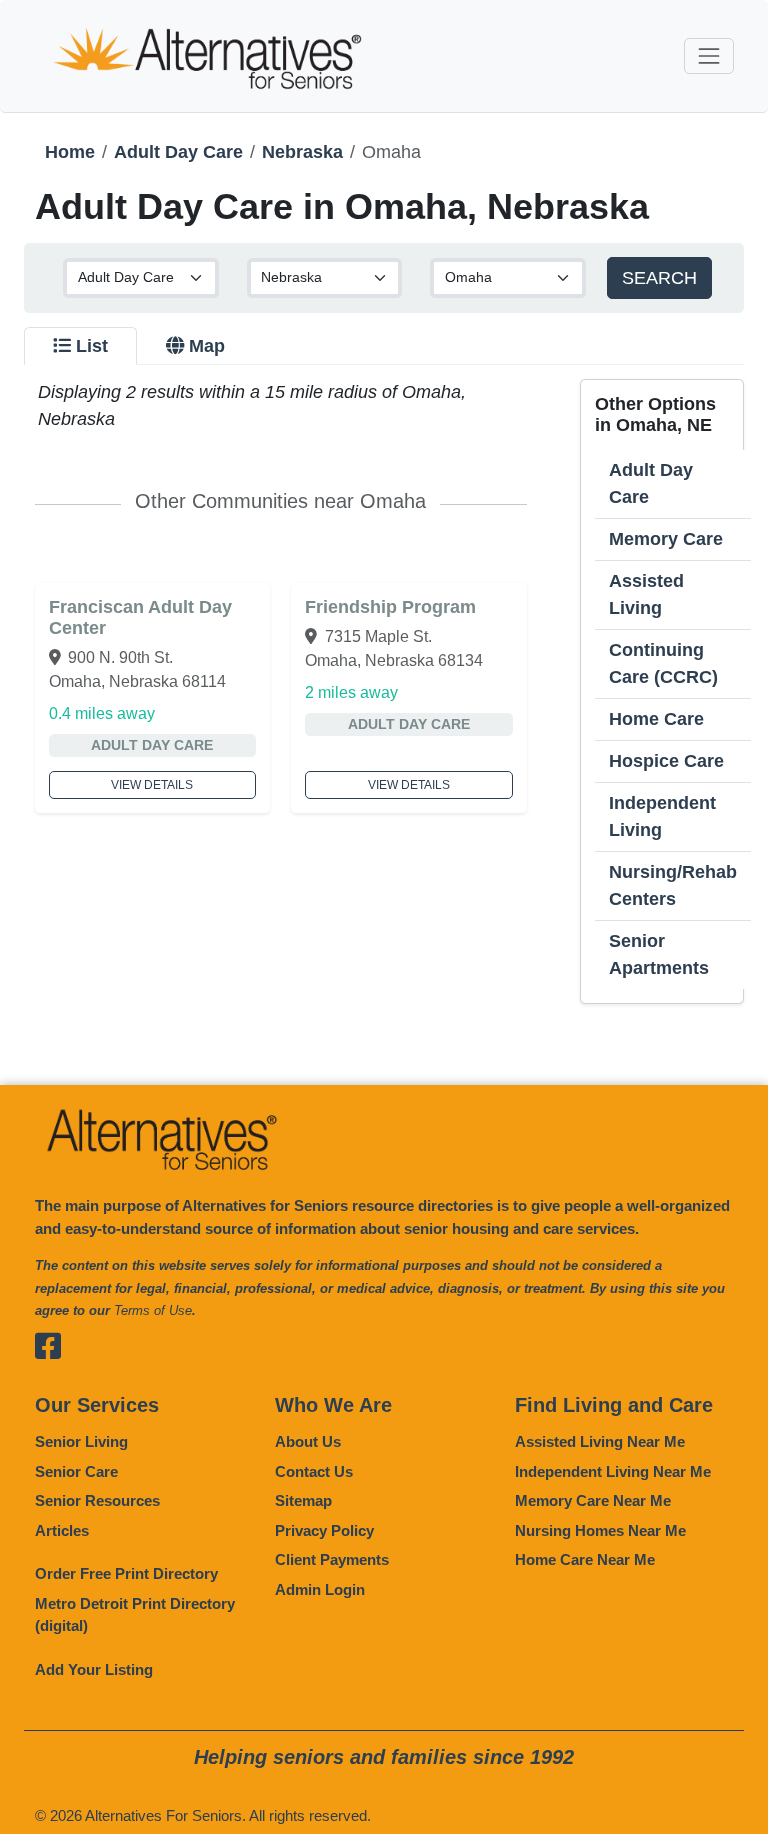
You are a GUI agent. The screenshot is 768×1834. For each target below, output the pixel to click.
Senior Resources (97, 1500)
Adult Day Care (178, 152)
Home (70, 152)
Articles (62, 1530)
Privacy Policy (324, 1530)
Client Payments (332, 1559)
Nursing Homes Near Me (600, 1530)
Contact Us (314, 1471)
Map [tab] (207, 346)
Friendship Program (390, 607)
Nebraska (302, 152)
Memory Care (666, 539)
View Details (152, 785)
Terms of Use (153, 1310)
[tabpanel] (384, 691)
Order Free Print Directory (126, 1573)
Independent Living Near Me (613, 1471)
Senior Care (76, 1471)
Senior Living (81, 1441)
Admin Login (320, 1589)
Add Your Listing (94, 1669)
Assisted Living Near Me (600, 1441)
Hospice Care (666, 761)
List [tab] (92, 346)
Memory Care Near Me (593, 1500)
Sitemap (303, 1500)
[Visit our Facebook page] (50, 1346)
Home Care (656, 719)
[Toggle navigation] (708, 55)
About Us (308, 1441)
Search (659, 278)
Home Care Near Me (585, 1559)
